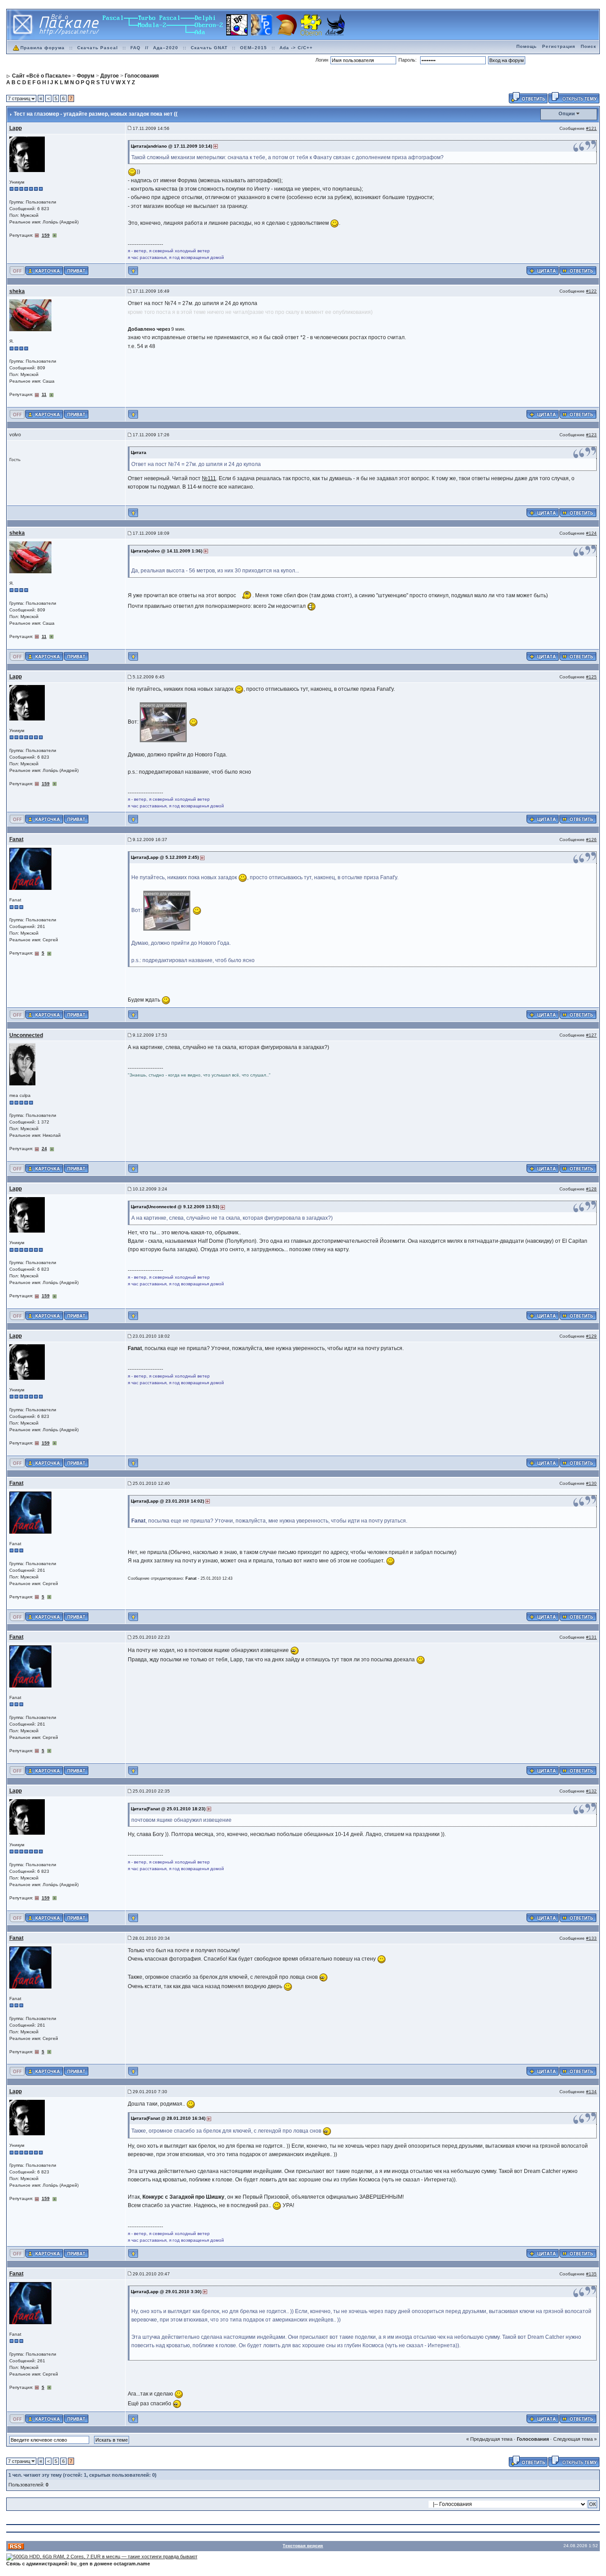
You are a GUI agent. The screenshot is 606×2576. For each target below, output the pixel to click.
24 (44, 1149)
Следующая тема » (575, 2439)
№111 (209, 478)
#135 (591, 2274)
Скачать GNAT (209, 48)
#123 (591, 435)
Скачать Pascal (98, 48)
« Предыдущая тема (489, 2439)
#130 (591, 1483)
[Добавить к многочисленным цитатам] (543, 270)
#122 (591, 291)
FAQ (136, 48)
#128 (591, 1189)
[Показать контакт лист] (44, 270)
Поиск (588, 46)
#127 (591, 1035)
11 (44, 394)
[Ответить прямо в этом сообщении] (578, 270)
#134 (591, 2092)
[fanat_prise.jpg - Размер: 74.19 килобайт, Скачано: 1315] (164, 722)
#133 (591, 1938)
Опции (567, 114)
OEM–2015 (254, 48)
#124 (591, 533)
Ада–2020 (166, 48)
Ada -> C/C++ (296, 48)
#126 (591, 840)
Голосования (533, 2439)
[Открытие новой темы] (574, 97)
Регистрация (559, 46)
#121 (591, 128)
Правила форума (43, 48)
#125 (591, 677)
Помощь (527, 46)
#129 (591, 1336)
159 (46, 235)
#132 (591, 1791)
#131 (591, 1637)
